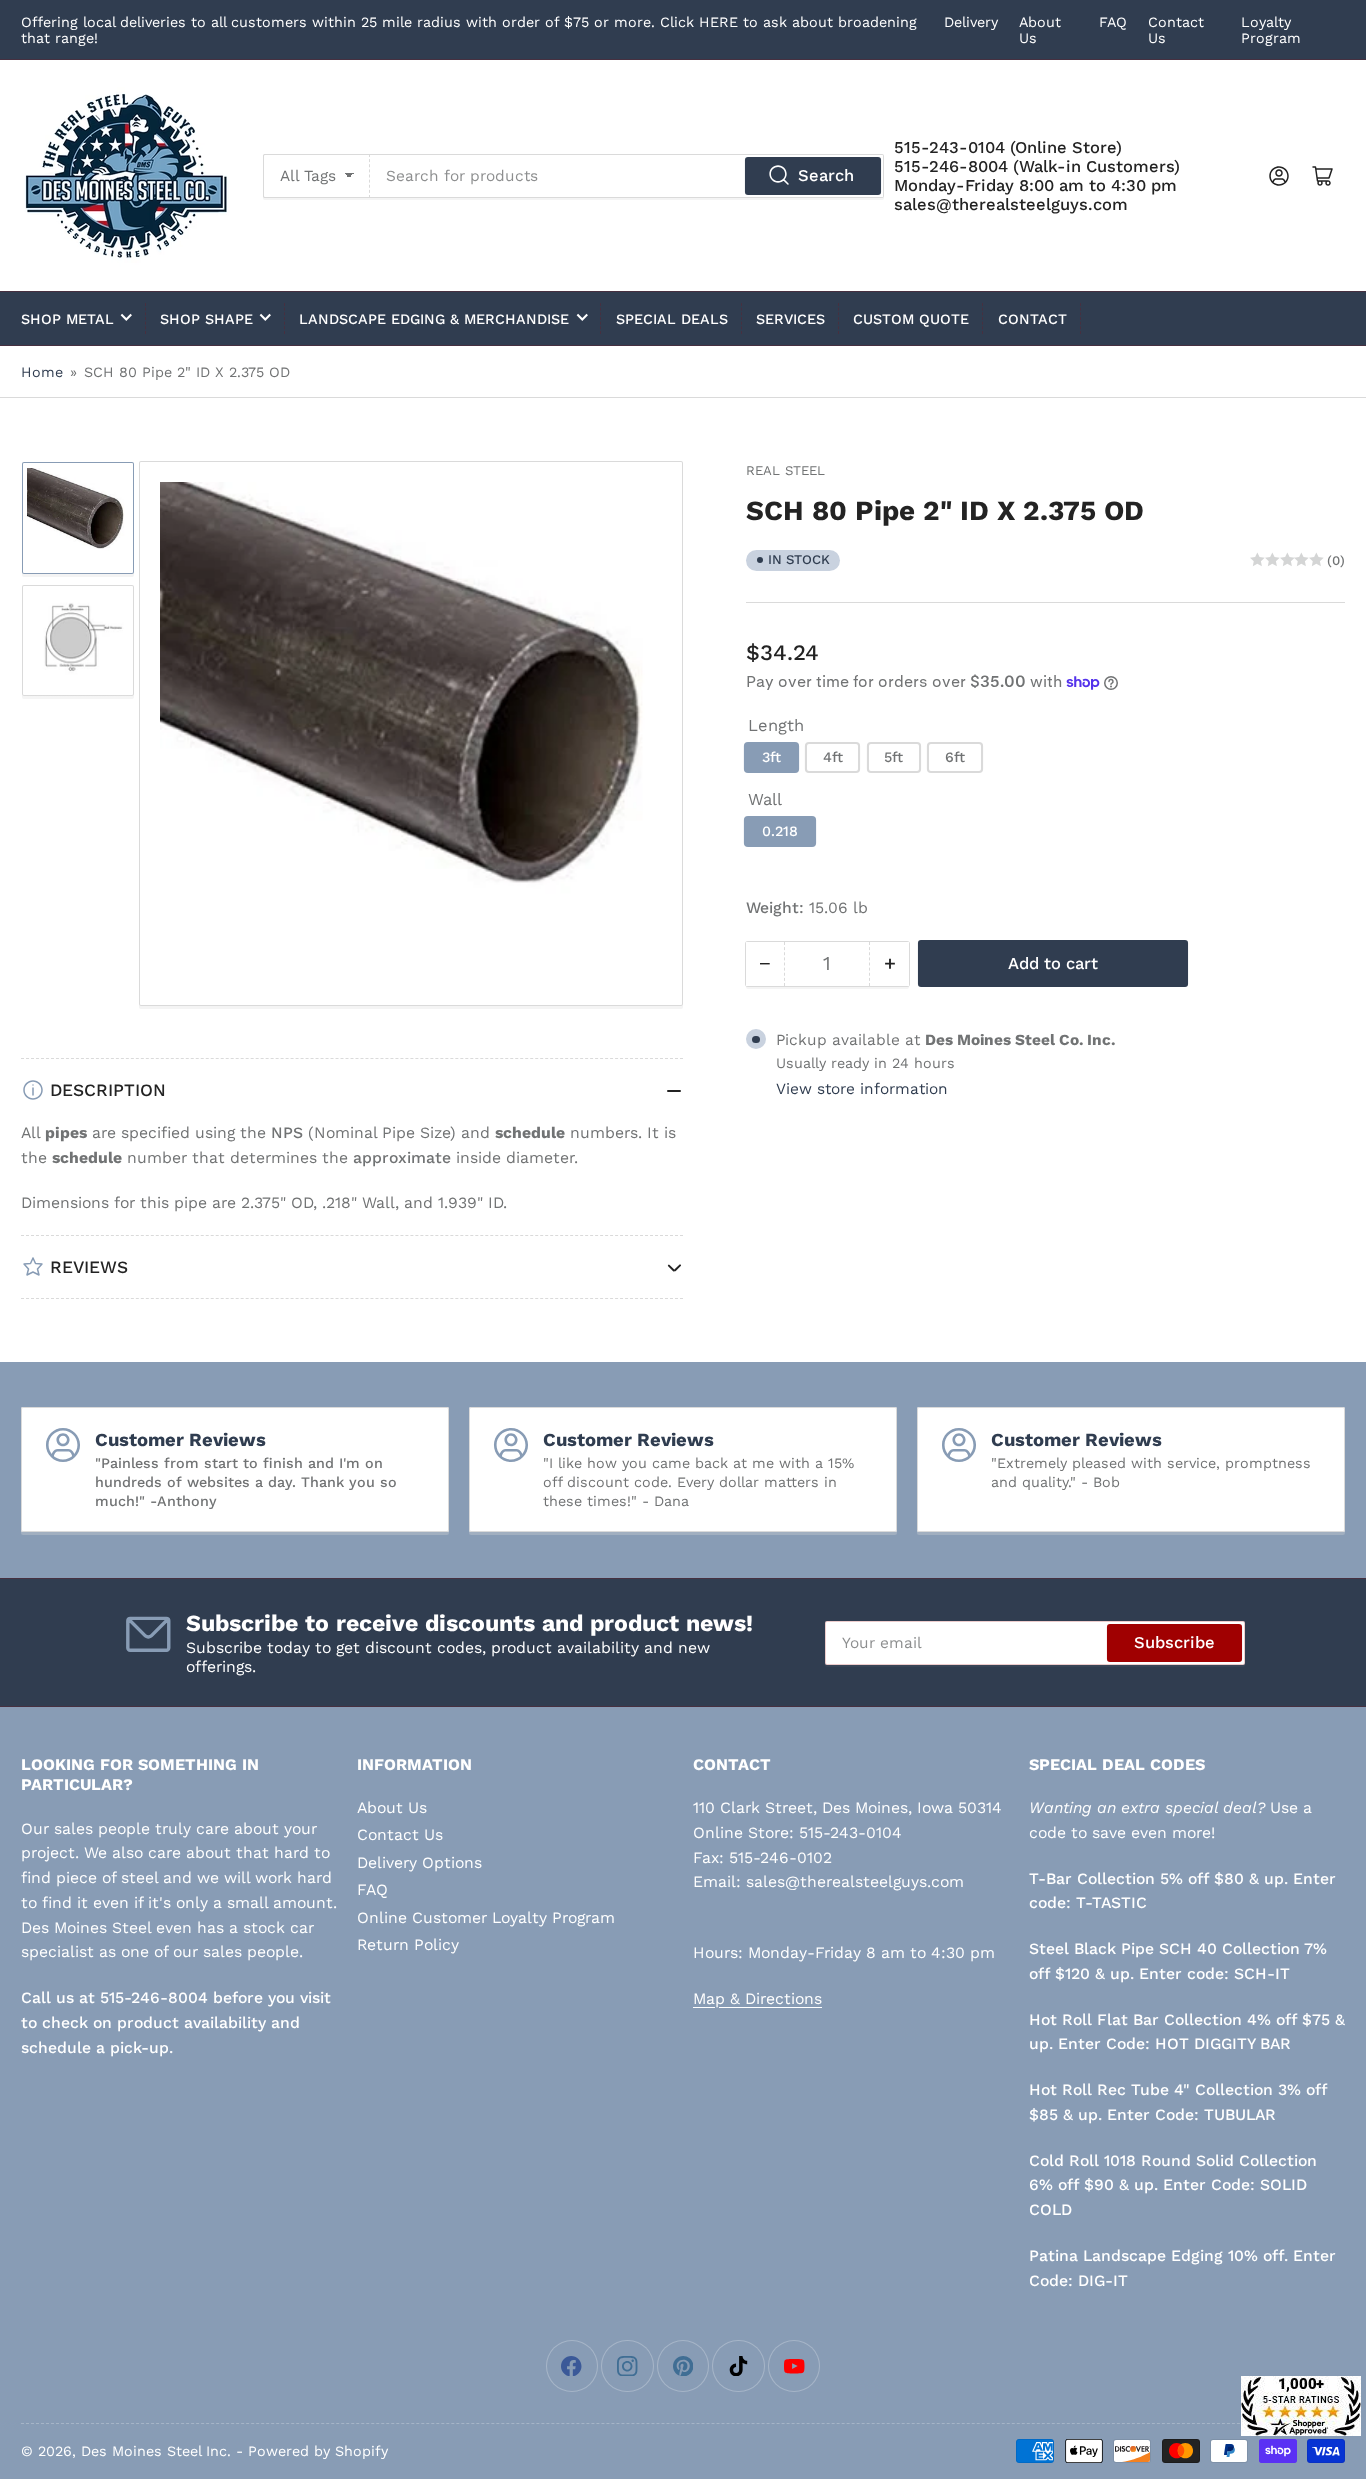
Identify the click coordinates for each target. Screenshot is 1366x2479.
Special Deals (672, 319)
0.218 (780, 831)
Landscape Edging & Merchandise (434, 319)
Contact (1032, 319)
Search (826, 175)
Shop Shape (206, 319)
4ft (833, 757)
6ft (955, 757)
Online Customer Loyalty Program (486, 1917)
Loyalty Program (1271, 30)
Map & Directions (757, 1998)
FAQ (1113, 22)
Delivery (971, 22)
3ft (771, 757)
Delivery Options (419, 1862)
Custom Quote (911, 319)
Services (790, 319)
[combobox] (627, 176)
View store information (862, 1089)
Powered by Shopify (318, 2451)
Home (42, 372)
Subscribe (1174, 1642)
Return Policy (408, 1944)
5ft (893, 757)
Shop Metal (67, 319)
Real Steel (785, 470)
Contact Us (400, 1834)
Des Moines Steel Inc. (156, 2451)
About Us (392, 1807)
